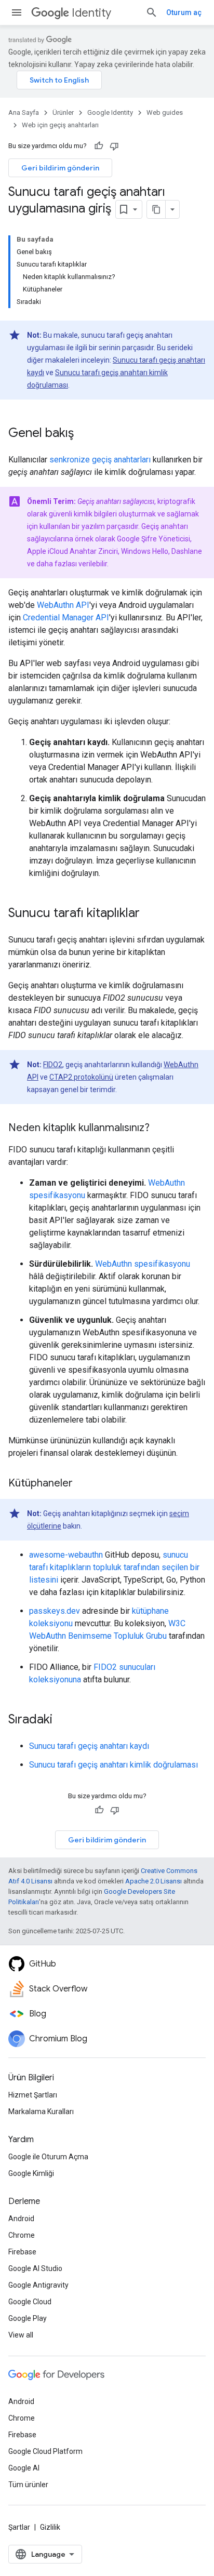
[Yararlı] (99, 146)
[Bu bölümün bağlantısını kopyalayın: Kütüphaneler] (83, 1484)
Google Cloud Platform (45, 2451)
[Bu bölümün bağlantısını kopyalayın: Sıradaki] (63, 1720)
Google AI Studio (35, 2268)
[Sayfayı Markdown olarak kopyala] (156, 209)
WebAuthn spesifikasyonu (143, 1264)
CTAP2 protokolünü (81, 1077)
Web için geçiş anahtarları (60, 125)
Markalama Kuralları (41, 2112)
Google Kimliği (31, 2173)
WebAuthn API (63, 605)
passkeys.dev (55, 1611)
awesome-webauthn (66, 1555)
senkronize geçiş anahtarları (100, 460)
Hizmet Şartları (33, 2095)
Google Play (28, 2318)
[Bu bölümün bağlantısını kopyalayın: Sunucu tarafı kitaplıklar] (150, 914)
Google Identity (110, 112)
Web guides (165, 112)
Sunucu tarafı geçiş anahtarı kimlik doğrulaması (113, 1765)
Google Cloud (30, 2302)
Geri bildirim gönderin (60, 168)
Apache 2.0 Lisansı (153, 1881)
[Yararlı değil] (114, 146)
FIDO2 (53, 1065)
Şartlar (19, 2527)
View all (21, 2335)
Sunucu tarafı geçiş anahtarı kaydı (89, 1746)
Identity (91, 13)
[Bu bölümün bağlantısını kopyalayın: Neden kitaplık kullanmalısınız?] (160, 1128)
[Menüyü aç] (17, 12)
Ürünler (63, 112)
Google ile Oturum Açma (48, 2157)
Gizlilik (50, 2527)
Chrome (22, 2235)
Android (21, 2219)
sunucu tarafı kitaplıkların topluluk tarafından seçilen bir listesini (114, 1567)
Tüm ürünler (28, 2485)
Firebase (22, 2252)
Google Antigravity (38, 2285)
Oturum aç (184, 12)
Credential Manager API (66, 618)
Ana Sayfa (24, 112)
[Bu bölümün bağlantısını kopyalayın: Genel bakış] (84, 434)
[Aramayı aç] (152, 12)
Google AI (24, 2468)
